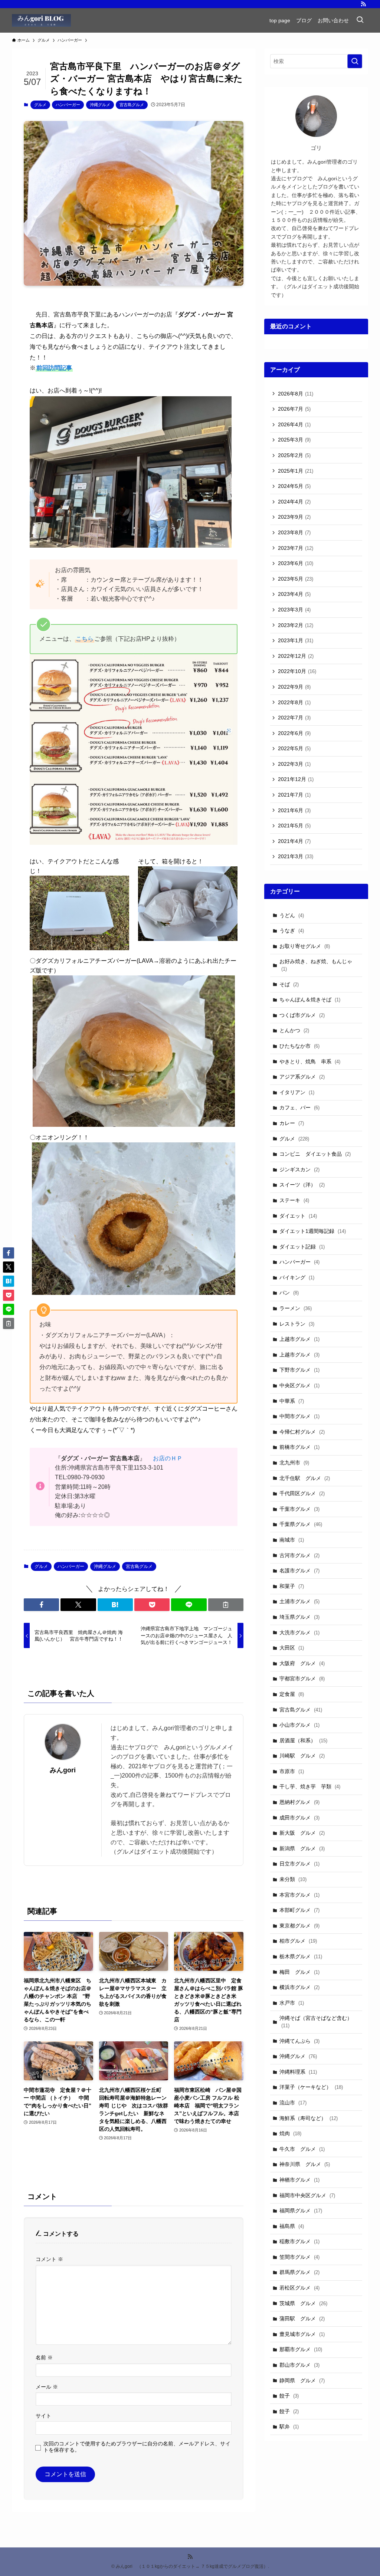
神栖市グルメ (299, 2180)
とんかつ (294, 1030)
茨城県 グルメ (303, 2303)
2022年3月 (294, 764)
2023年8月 (294, 532)
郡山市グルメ (299, 2365)
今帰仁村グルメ (302, 1432)
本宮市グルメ (299, 1895)
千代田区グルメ (302, 1493)
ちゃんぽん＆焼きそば (310, 1000)
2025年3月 (294, 440)
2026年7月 (294, 409)
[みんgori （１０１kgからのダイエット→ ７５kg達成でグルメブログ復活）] (41, 20)
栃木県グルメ (301, 1956)
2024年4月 (294, 502)
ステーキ (294, 1200)
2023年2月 (296, 625)
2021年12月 (296, 779)
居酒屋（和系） (303, 1740)
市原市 (292, 1771)
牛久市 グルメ (302, 2149)
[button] (41, 1605)
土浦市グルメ (299, 1601)
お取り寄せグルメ (305, 946)
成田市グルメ (299, 1818)
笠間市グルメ (299, 2257)
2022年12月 (296, 656)
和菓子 (292, 1586)
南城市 (292, 1540)
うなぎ (292, 931)
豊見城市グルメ (302, 2334)
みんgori (63, 1770)
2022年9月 (294, 687)
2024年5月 (294, 486)
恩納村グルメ (299, 1802)
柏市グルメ (298, 1941)
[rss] (363, 4)
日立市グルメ (299, 1864)
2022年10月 (297, 671)
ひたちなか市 (299, 1046)
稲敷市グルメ (299, 2241)
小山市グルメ (299, 1725)
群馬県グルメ (299, 2272)
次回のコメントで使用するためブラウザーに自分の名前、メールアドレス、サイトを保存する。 (137, 2447)
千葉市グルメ (299, 1509)
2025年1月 (296, 471)
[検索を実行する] (355, 61)
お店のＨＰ (168, 1458)
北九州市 (294, 1463)
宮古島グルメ (132, 105)
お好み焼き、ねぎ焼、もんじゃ (316, 965)
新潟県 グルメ (302, 1848)
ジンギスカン (299, 1169)
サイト (43, 2416)
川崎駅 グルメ (302, 1756)
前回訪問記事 (54, 368)
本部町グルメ (299, 1910)
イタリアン (297, 1092)
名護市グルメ (299, 1571)
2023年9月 (294, 517)
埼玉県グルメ (299, 1617)
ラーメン (296, 1308)
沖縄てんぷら (299, 2041)
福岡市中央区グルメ (307, 2195)
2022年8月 (294, 702)
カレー (292, 1123)
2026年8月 (296, 394)
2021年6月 (294, 810)
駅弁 (289, 2426)
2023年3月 (294, 610)
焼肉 (290, 2133)
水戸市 (292, 2003)
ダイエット (298, 1216)
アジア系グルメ (302, 1077)
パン (289, 1293)
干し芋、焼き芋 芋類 (310, 1786)
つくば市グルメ (302, 1015)
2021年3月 (296, 856)
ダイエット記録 (302, 1247)
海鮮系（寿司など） (309, 2118)
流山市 (293, 2103)
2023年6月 (296, 563)
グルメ (40, 105)
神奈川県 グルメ (305, 2164)
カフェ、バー (299, 1107)
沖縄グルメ (100, 105)
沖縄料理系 (298, 2072)
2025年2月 (294, 455)
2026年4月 (294, 424)
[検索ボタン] (360, 20)
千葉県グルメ (301, 1524)
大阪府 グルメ (302, 1663)
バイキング (297, 1277)
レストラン (297, 1324)
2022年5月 (294, 748)
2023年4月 (294, 594)
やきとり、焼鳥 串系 (310, 1061)
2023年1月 (296, 640)
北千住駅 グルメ (305, 1478)
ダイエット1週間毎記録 (313, 1231)
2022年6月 (294, 733)
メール (47, 2387)
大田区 (292, 1648)
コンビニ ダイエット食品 (315, 1154)
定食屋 (292, 1694)
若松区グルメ (299, 2288)
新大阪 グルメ (302, 1833)
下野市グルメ (299, 1370)
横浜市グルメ (299, 1987)
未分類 (293, 1879)
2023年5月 (296, 579)
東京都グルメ (299, 1926)
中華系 (292, 1401)
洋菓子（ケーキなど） (311, 2087)
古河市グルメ (299, 1555)
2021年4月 (294, 841)
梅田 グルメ (299, 1972)
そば (289, 984)
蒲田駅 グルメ (302, 2319)
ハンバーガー (68, 105)
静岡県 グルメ (302, 2380)
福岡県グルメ (301, 2211)
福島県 (292, 2226)
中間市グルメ (299, 1416)
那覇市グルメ (301, 2349)
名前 (44, 2357)
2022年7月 (294, 718)
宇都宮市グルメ (302, 1678)
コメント (49, 2259)
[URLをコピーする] (226, 1605)
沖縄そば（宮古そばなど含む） (316, 2022)
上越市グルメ (299, 1339)
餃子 (289, 2396)
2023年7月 (296, 548)
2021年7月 (294, 795)
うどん (292, 915)
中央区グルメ (299, 1385)
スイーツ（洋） (302, 1185)
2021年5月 (294, 826)
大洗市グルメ (299, 1632)
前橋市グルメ (299, 1447)
